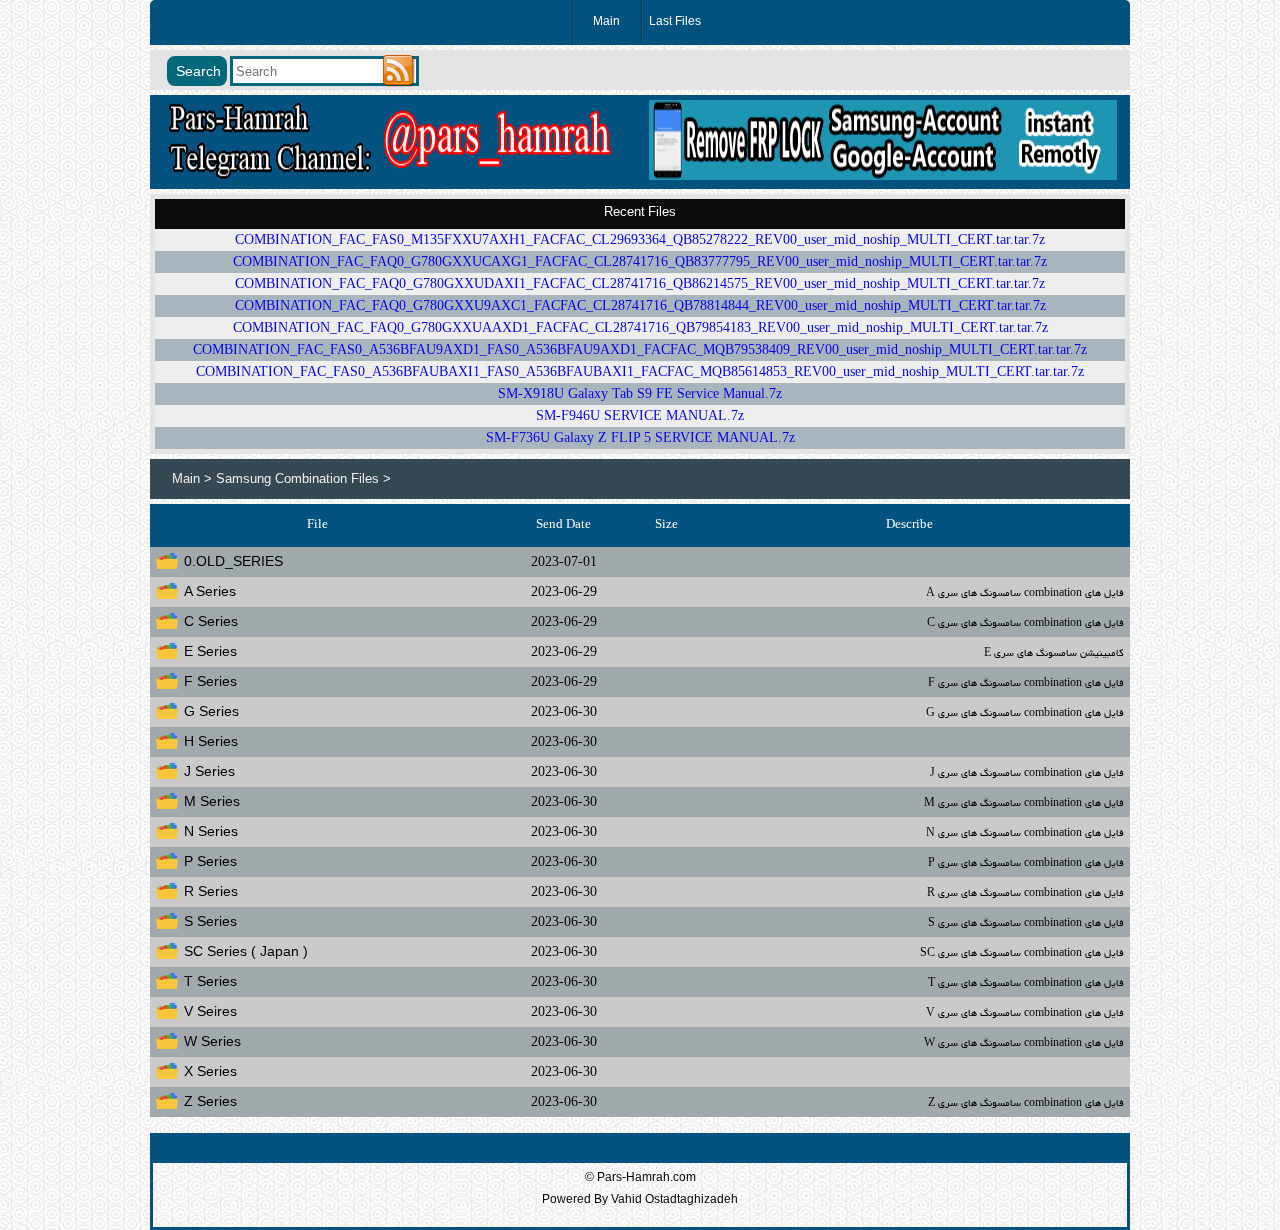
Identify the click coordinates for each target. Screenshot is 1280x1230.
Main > (194, 478)
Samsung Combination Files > (303, 478)
